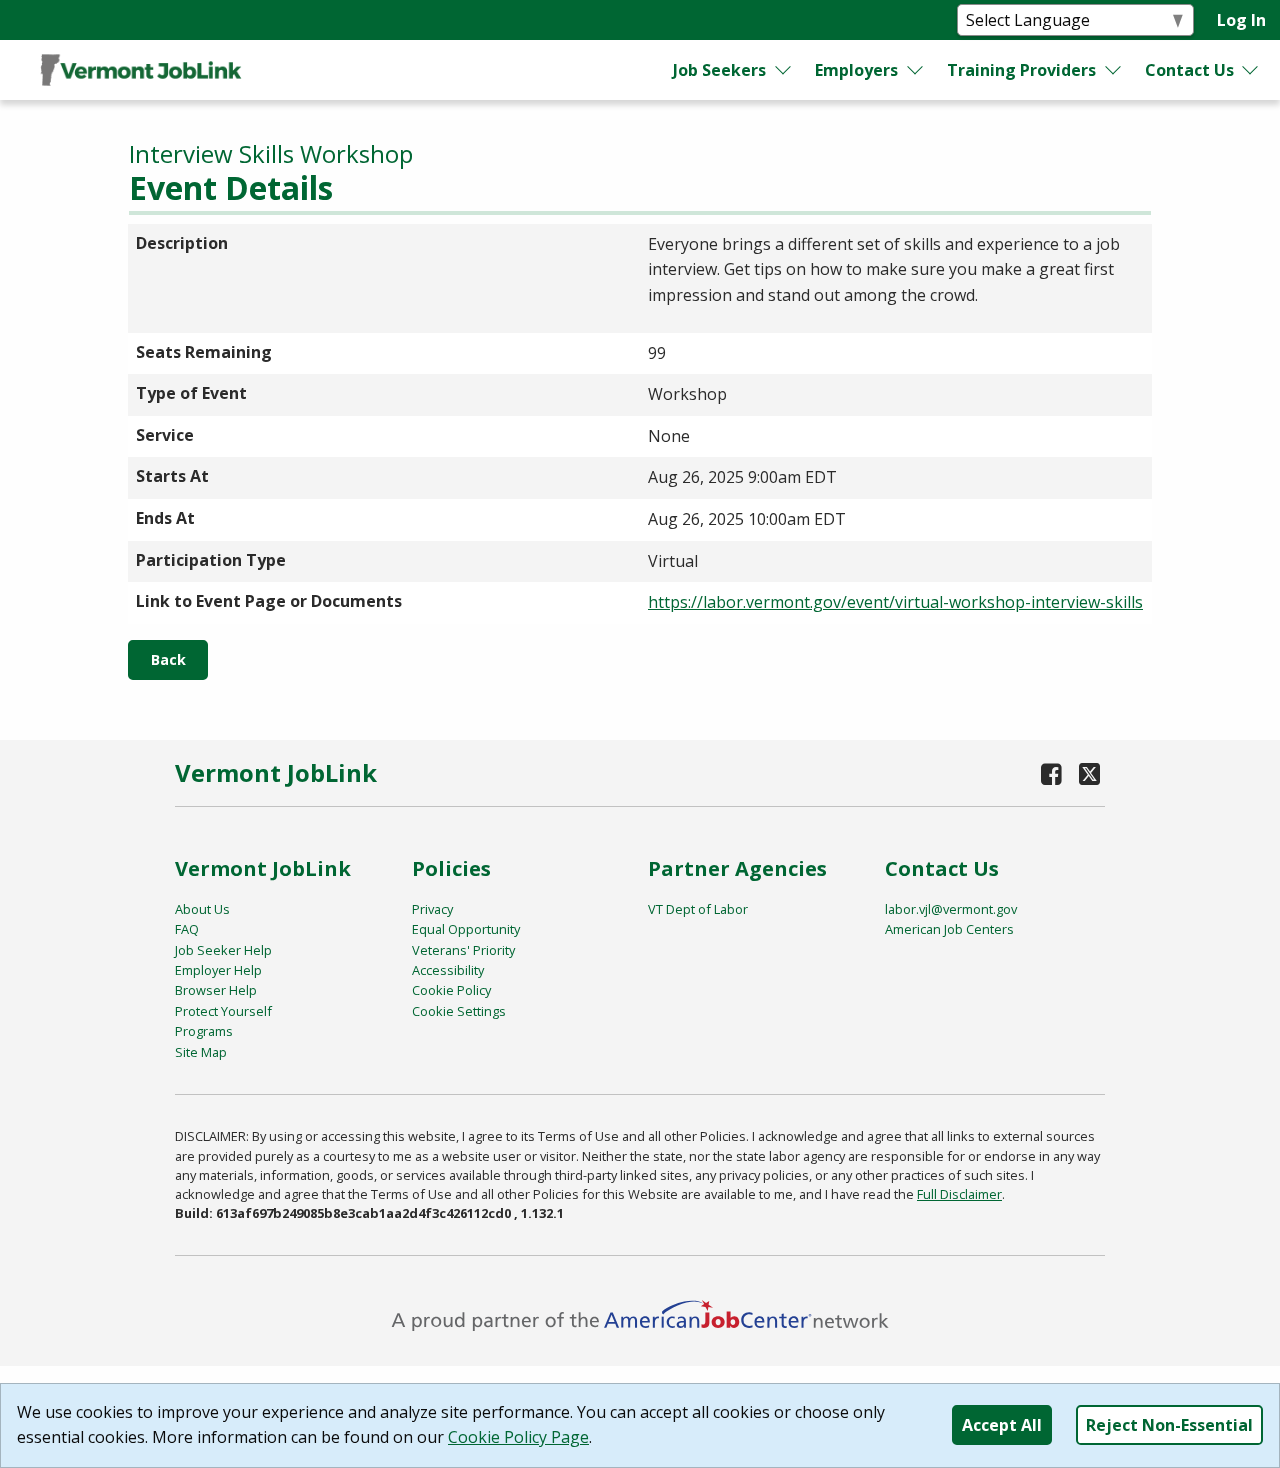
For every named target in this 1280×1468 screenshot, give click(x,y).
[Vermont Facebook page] (1052, 773)
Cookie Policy (451, 990)
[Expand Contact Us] (1251, 70)
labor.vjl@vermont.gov (951, 909)
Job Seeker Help (223, 950)
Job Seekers (719, 70)
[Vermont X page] (1089, 773)
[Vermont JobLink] (141, 70)
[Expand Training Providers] (1113, 70)
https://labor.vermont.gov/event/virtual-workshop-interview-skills (895, 602)
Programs (204, 1031)
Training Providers (1021, 70)
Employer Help (218, 970)
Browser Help (216, 990)
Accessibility (448, 970)
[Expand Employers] (916, 70)
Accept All (1002, 1425)
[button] (168, 660)
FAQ (187, 929)
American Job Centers (949, 929)
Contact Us (1189, 70)
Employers (856, 70)
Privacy (432, 909)
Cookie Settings (459, 1011)
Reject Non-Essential (1169, 1425)
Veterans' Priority (463, 950)
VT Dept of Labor (698, 909)
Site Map (201, 1052)
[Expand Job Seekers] (784, 70)
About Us (202, 909)
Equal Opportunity (466, 929)
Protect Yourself (223, 1011)
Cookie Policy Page (518, 1437)
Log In (1241, 20)
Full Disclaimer (959, 1194)
